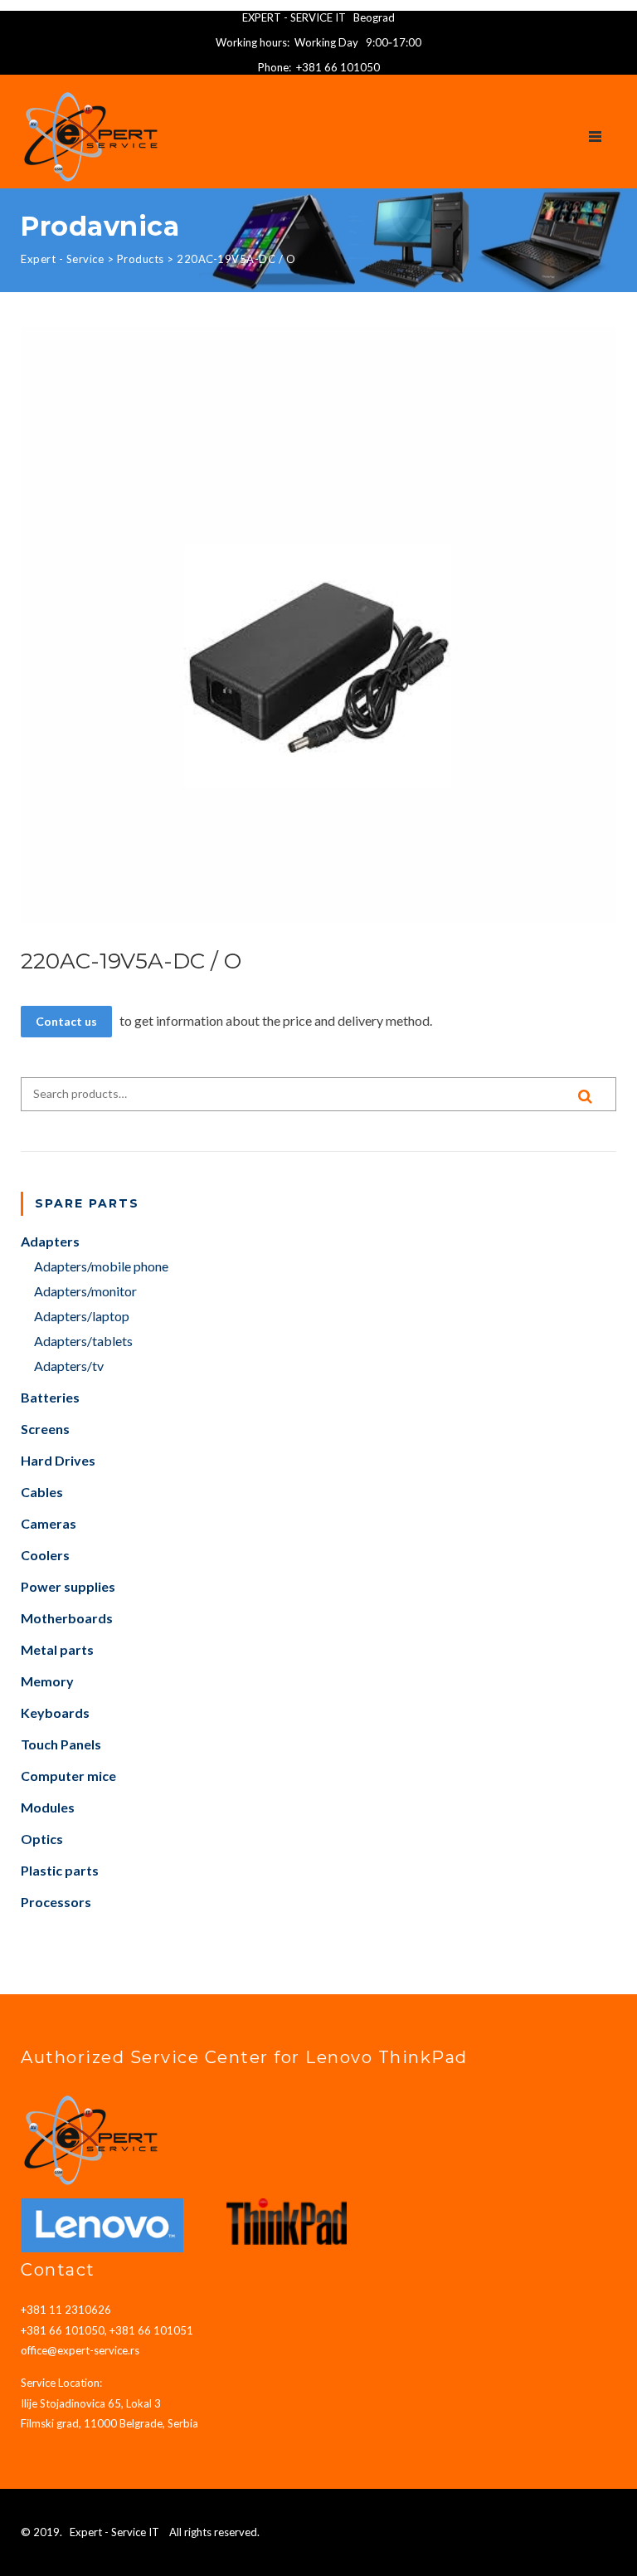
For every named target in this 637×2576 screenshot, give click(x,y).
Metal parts (57, 1649)
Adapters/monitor (85, 1291)
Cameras (49, 1523)
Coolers (45, 1555)
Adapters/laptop (82, 1316)
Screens (45, 1429)
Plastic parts (60, 1870)
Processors (56, 1902)
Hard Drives (58, 1460)
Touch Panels (61, 1744)
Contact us (66, 1021)
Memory (47, 1681)
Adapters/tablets (83, 1341)
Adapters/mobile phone (101, 1266)
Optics (42, 1839)
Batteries (50, 1397)
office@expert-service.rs (80, 2350)
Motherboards (67, 1618)
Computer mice (68, 1776)
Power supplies (68, 1586)
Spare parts (87, 1203)
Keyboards (55, 1712)
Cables (42, 1492)
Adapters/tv (69, 1366)
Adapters (50, 1241)
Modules (48, 1807)
